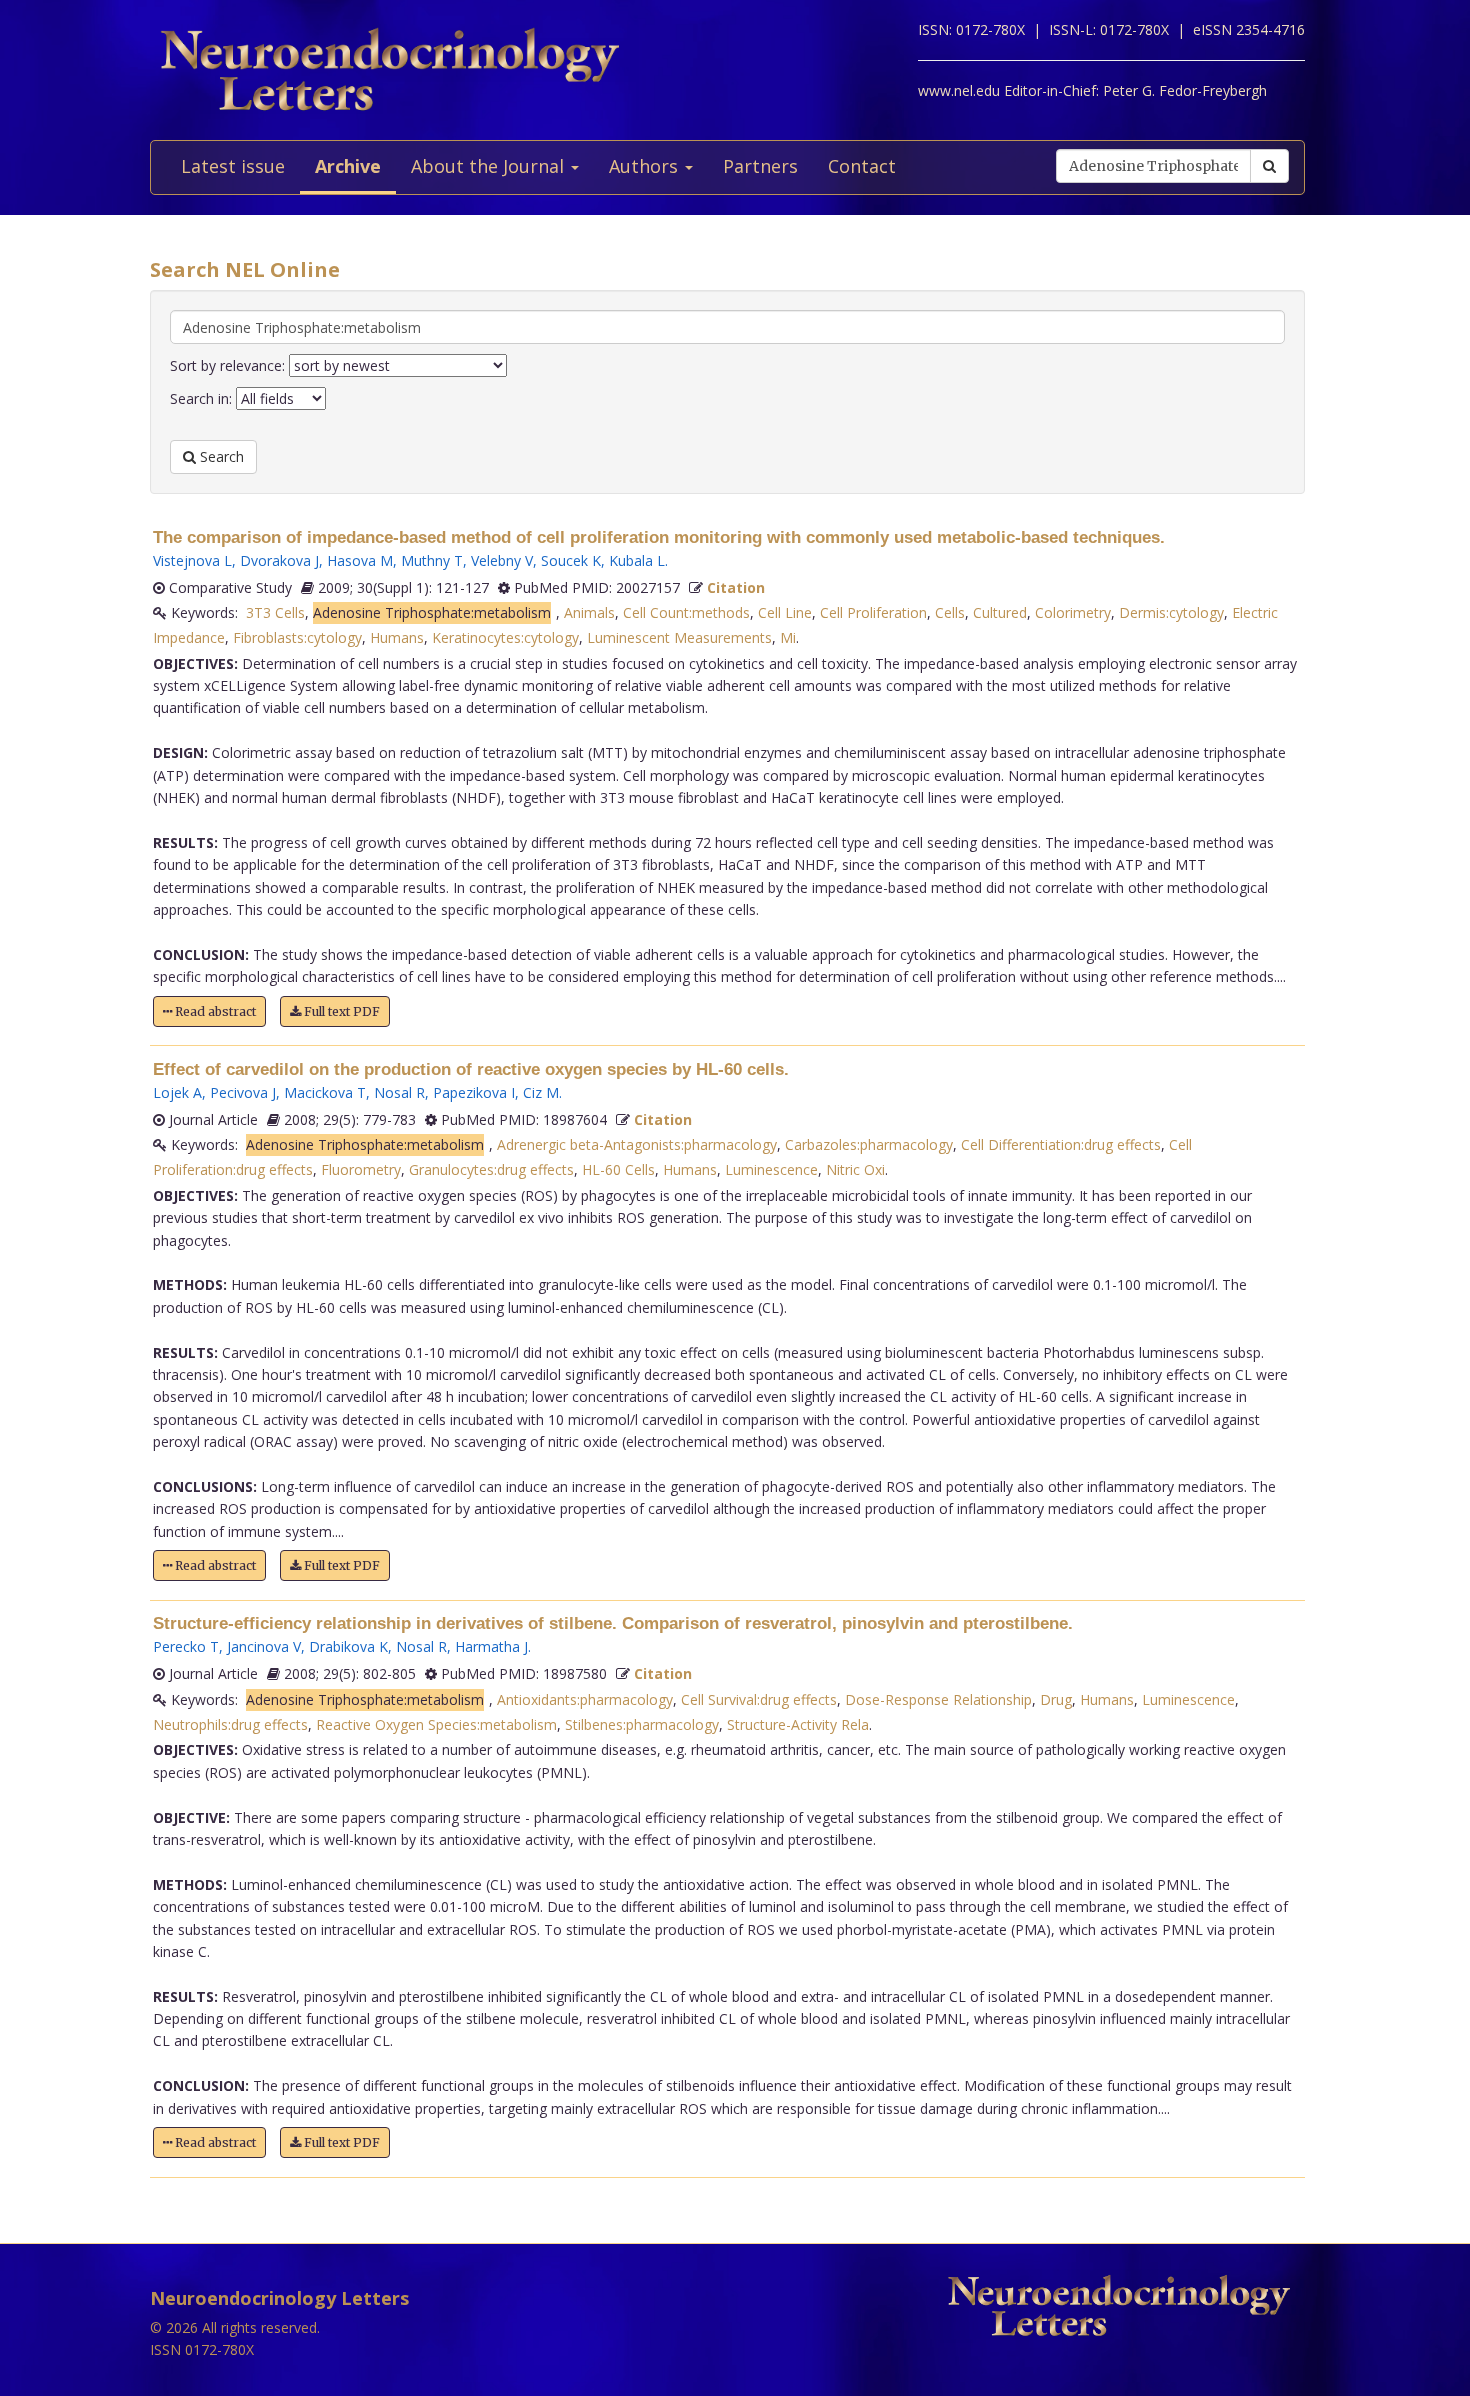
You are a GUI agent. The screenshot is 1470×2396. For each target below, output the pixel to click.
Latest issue (233, 166)
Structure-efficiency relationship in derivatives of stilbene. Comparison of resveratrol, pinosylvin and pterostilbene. (613, 1623)
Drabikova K (348, 1646)
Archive (348, 166)
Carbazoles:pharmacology (869, 1144)
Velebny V (502, 560)
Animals (589, 612)
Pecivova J (243, 1092)
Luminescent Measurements (679, 637)
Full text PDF (340, 1011)
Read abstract (214, 1011)
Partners (760, 166)
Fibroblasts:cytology (297, 637)
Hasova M (360, 560)
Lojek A (177, 1092)
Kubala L (637, 560)
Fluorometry (361, 1169)
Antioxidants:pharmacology (585, 1699)
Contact (862, 166)
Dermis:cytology (1171, 612)
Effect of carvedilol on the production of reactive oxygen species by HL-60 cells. (471, 1069)
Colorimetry (1073, 612)
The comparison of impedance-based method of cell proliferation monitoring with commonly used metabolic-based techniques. (659, 537)
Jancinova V (264, 1646)
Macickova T (325, 1092)
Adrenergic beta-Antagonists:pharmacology (637, 1144)
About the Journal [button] (490, 166)
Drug (1056, 1699)
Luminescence (771, 1169)
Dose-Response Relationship (938, 1699)
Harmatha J (491, 1646)
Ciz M (541, 1092)
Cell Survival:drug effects (759, 1699)
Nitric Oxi (855, 1169)
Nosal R (399, 1092)
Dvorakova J (279, 560)
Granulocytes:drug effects (491, 1169)
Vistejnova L (192, 560)
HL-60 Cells (618, 1169)
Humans (397, 637)
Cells (950, 612)
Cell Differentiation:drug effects (1061, 1144)
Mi (788, 637)
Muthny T (432, 560)
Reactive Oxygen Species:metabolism (436, 1724)
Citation (736, 587)
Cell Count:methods (686, 612)
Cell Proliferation (873, 612)
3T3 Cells (275, 612)
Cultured (1000, 612)
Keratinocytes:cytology (505, 637)
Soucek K (571, 560)
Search (220, 456)
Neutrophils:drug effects (230, 1724)
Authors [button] (646, 166)
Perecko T (186, 1646)
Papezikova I (474, 1092)
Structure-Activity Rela (798, 1724)
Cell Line (785, 612)
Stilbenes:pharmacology (642, 1724)
